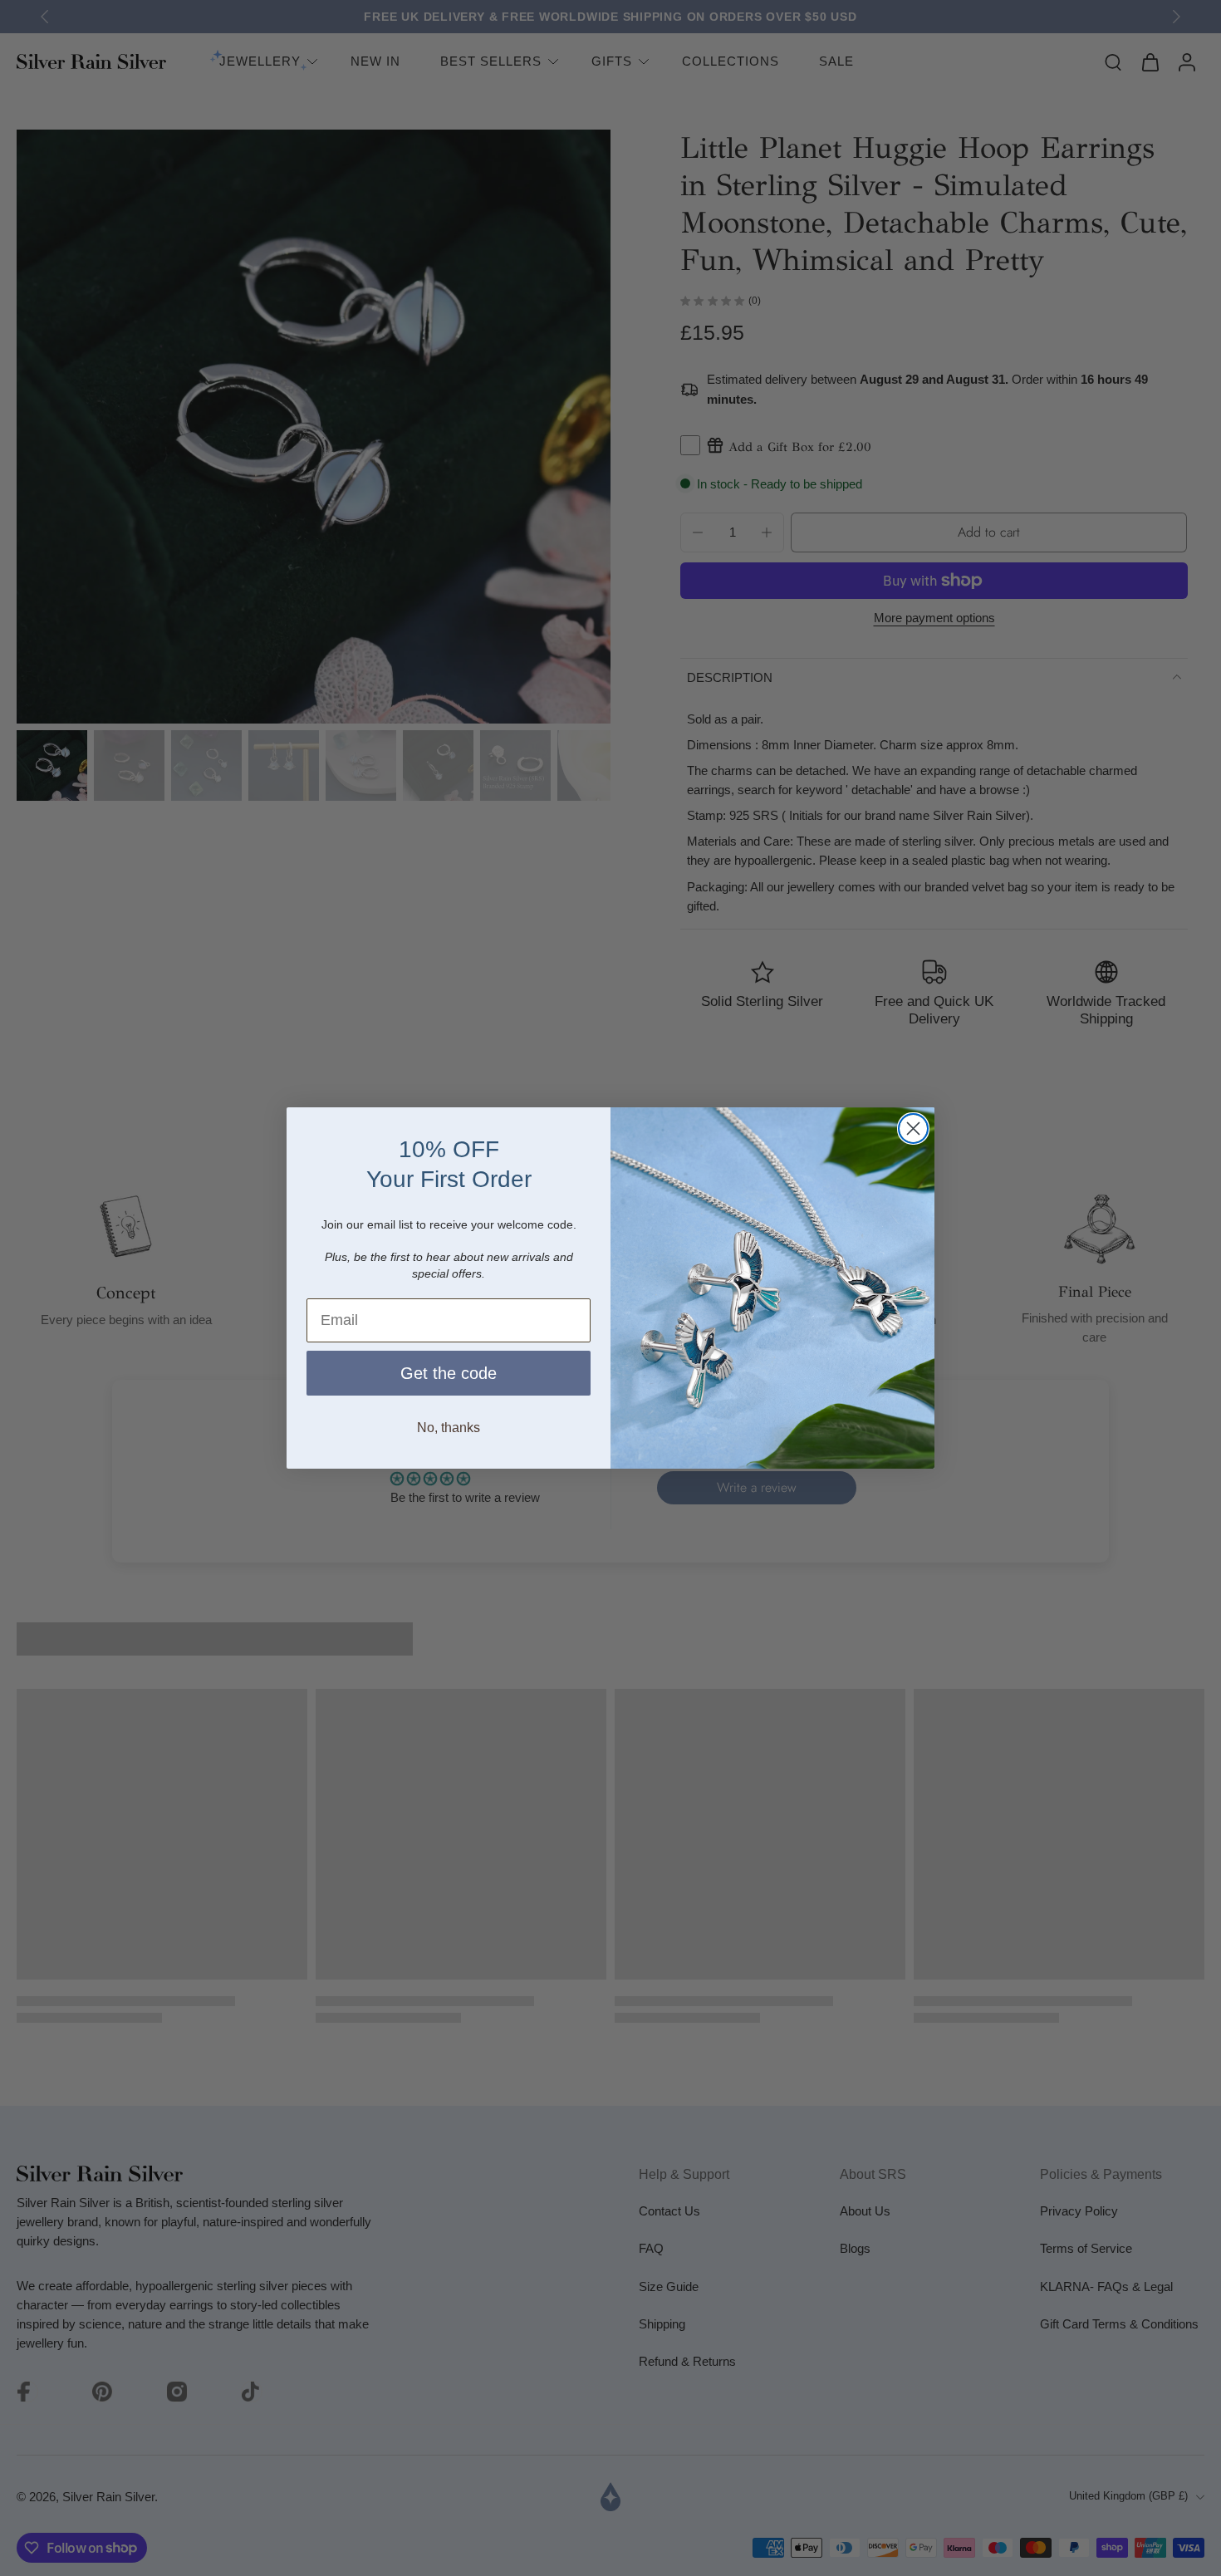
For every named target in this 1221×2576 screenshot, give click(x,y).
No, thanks (449, 1428)
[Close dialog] (913, 1129)
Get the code (449, 1373)
